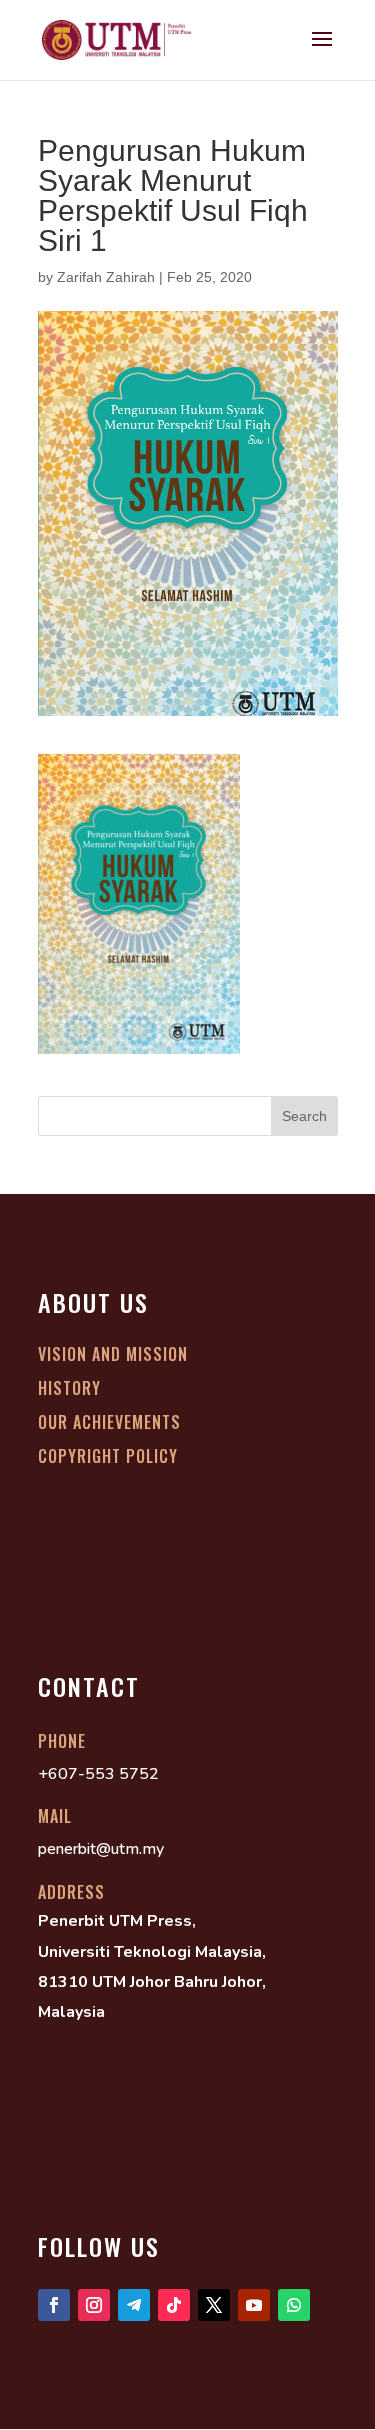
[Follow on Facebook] (54, 2305)
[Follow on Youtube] (254, 2305)
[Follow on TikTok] (174, 2305)
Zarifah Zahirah (106, 277)
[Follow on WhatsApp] (294, 2305)
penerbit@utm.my (101, 1849)
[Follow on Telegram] (134, 2305)
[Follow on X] (214, 2305)
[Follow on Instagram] (94, 2305)
